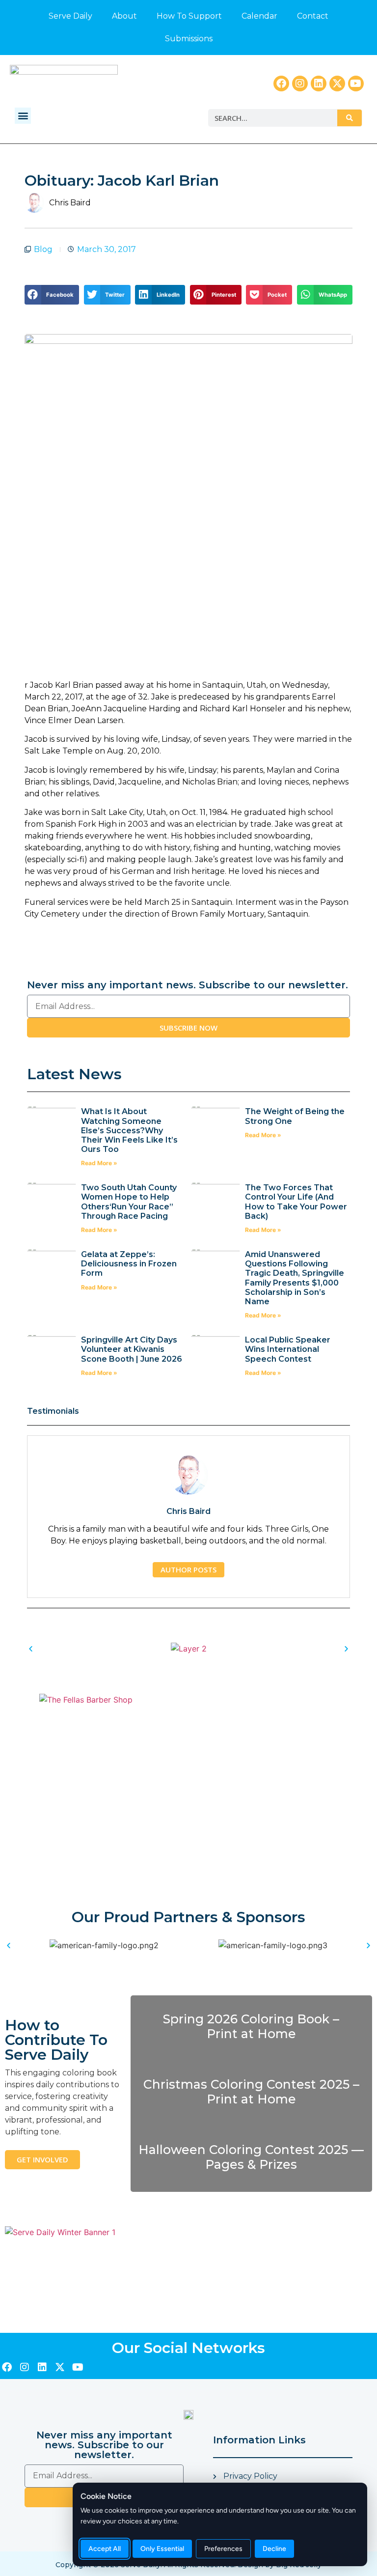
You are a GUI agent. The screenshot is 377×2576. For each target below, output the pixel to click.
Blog (43, 249)
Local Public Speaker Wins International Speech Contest (288, 1349)
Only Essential (162, 2549)
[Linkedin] (319, 84)
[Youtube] (356, 84)
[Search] (350, 118)
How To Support (189, 16)
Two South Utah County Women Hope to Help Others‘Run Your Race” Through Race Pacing (129, 1202)
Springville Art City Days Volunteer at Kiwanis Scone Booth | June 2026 (132, 1349)
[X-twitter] (337, 84)
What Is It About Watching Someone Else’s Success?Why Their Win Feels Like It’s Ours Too (129, 1130)
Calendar (259, 16)
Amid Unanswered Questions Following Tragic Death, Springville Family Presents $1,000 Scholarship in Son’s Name (295, 1278)
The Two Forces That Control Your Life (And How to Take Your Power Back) (296, 1202)
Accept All (105, 2549)
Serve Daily (70, 16)
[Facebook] (281, 84)
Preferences (223, 2549)
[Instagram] (300, 84)
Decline (274, 2549)
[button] (23, 116)
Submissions (189, 39)
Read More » (99, 1163)
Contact (313, 16)
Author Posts (188, 1569)
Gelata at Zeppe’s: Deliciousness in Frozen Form (129, 1264)
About (124, 16)
